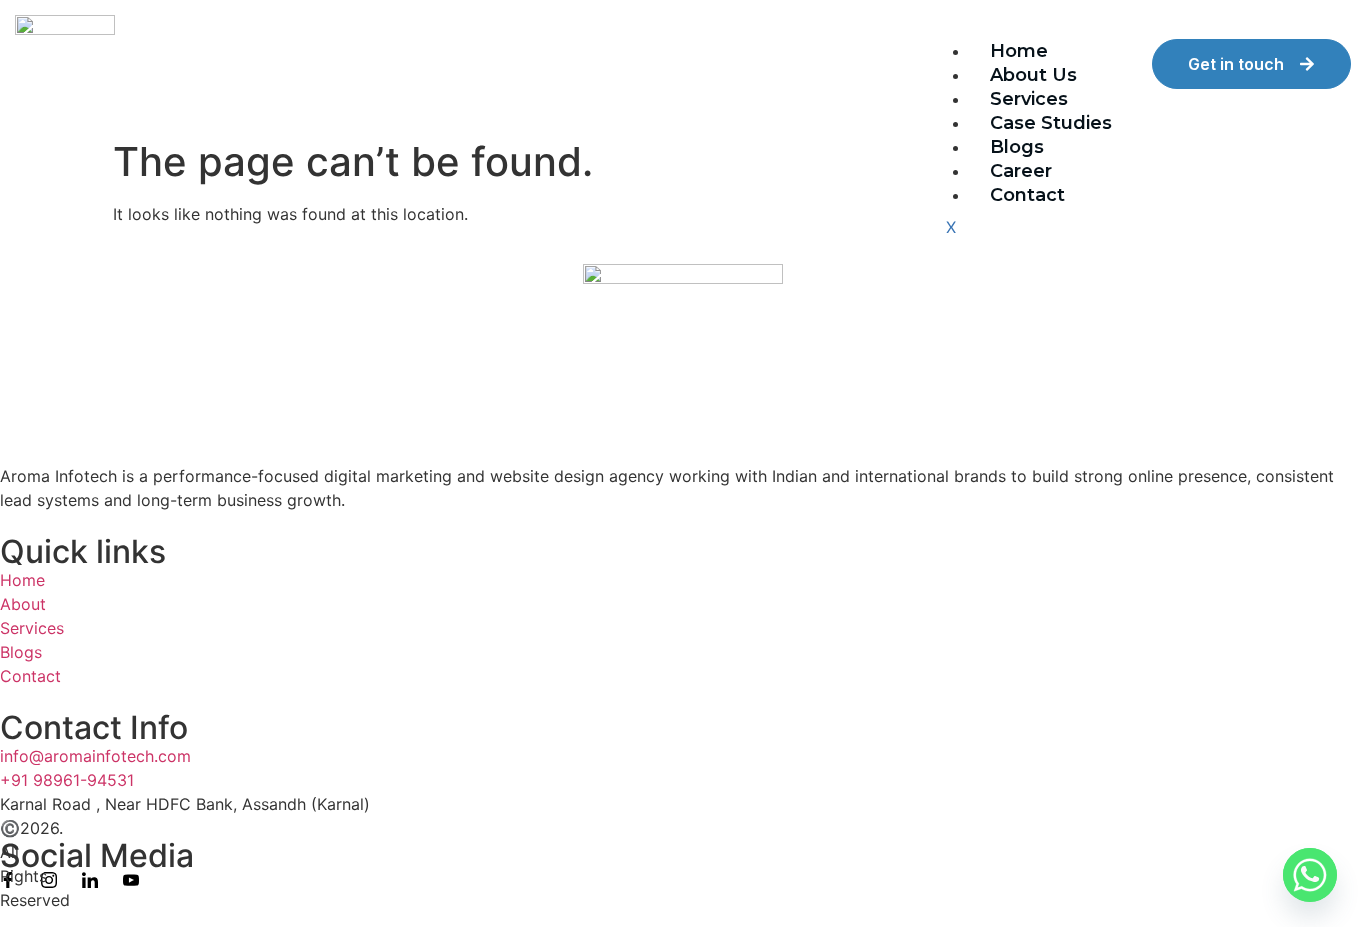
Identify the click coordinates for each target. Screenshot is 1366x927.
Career (1021, 171)
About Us (1033, 75)
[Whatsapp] (1310, 875)
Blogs (1017, 147)
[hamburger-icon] (1116, 59)
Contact (1027, 195)
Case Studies (1051, 123)
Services (1029, 99)
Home (1019, 51)
